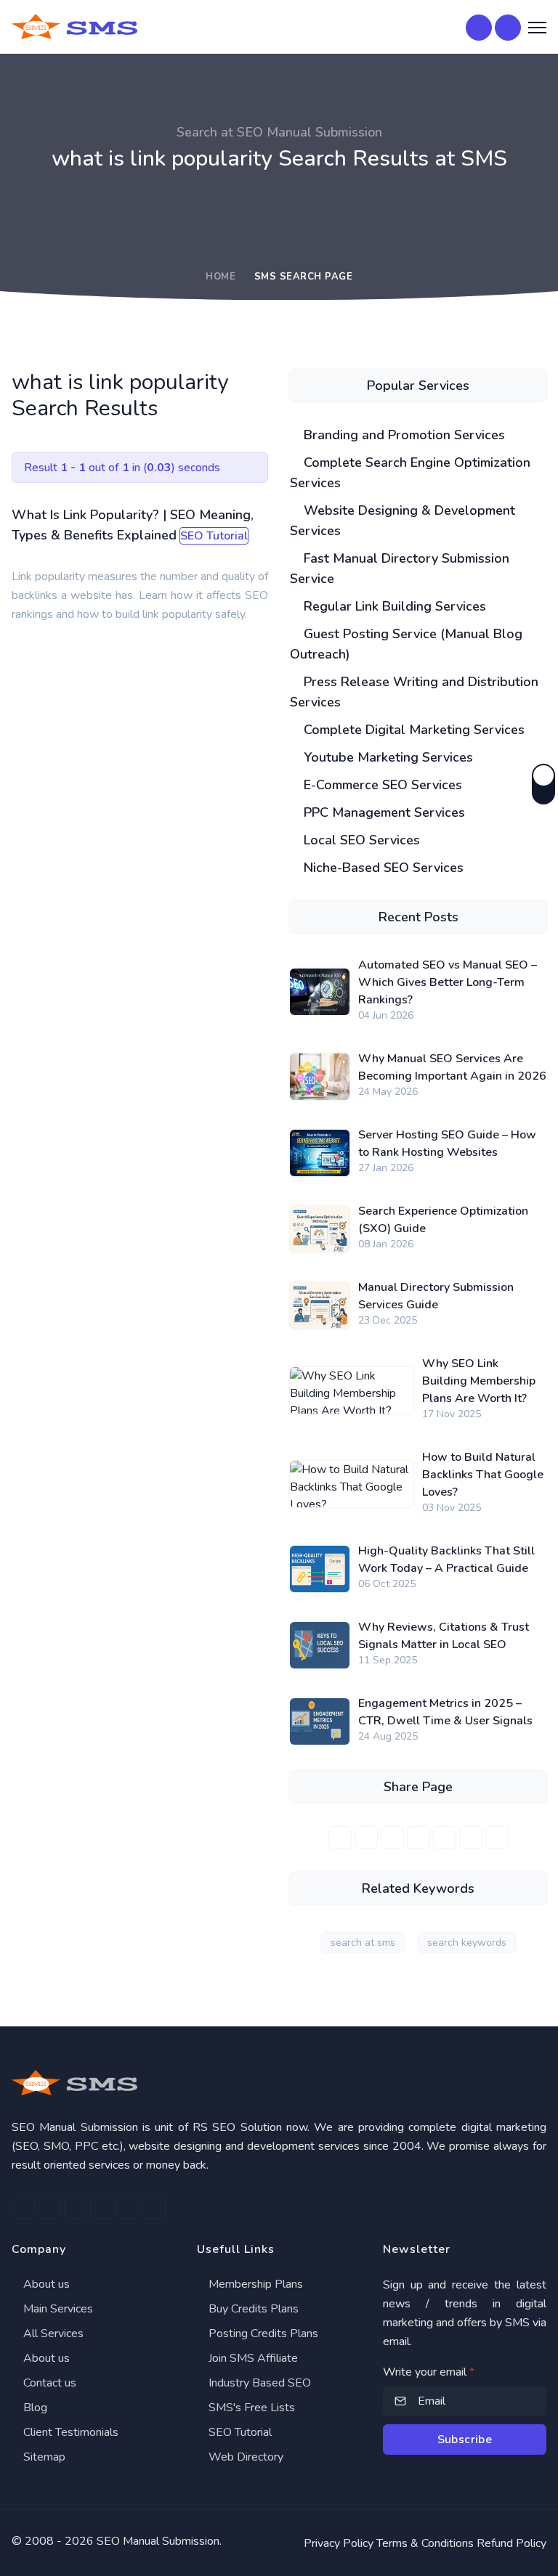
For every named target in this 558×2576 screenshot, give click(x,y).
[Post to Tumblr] (445, 1838)
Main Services (57, 2309)
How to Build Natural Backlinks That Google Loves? (483, 1475)
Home (221, 277)
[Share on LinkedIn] (392, 1838)
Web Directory (244, 2457)
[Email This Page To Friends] (497, 1838)
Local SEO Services (360, 840)
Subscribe (465, 2440)
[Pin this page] (418, 1838)
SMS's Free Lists (250, 2408)
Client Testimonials (69, 2432)
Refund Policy (511, 2543)
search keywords (467, 1943)
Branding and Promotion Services (403, 435)
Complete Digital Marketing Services (412, 730)
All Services (52, 2334)
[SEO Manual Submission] (279, 2083)
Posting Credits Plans (262, 2334)
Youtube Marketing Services (387, 757)
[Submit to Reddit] (471, 1838)
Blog (34, 2408)
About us (45, 2284)
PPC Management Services (383, 812)
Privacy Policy (339, 2543)
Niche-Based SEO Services (382, 868)
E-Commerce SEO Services (381, 785)
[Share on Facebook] (340, 1838)
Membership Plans (254, 2284)
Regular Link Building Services (393, 606)
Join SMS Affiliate (252, 2358)
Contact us (48, 2383)
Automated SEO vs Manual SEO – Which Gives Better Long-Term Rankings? (448, 982)
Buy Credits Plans (252, 2309)
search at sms (363, 1943)
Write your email (429, 2372)
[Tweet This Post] (366, 1838)
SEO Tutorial (239, 2432)
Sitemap (43, 2457)
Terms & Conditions (425, 2543)
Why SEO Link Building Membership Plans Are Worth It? (479, 1381)
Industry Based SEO (258, 2383)
